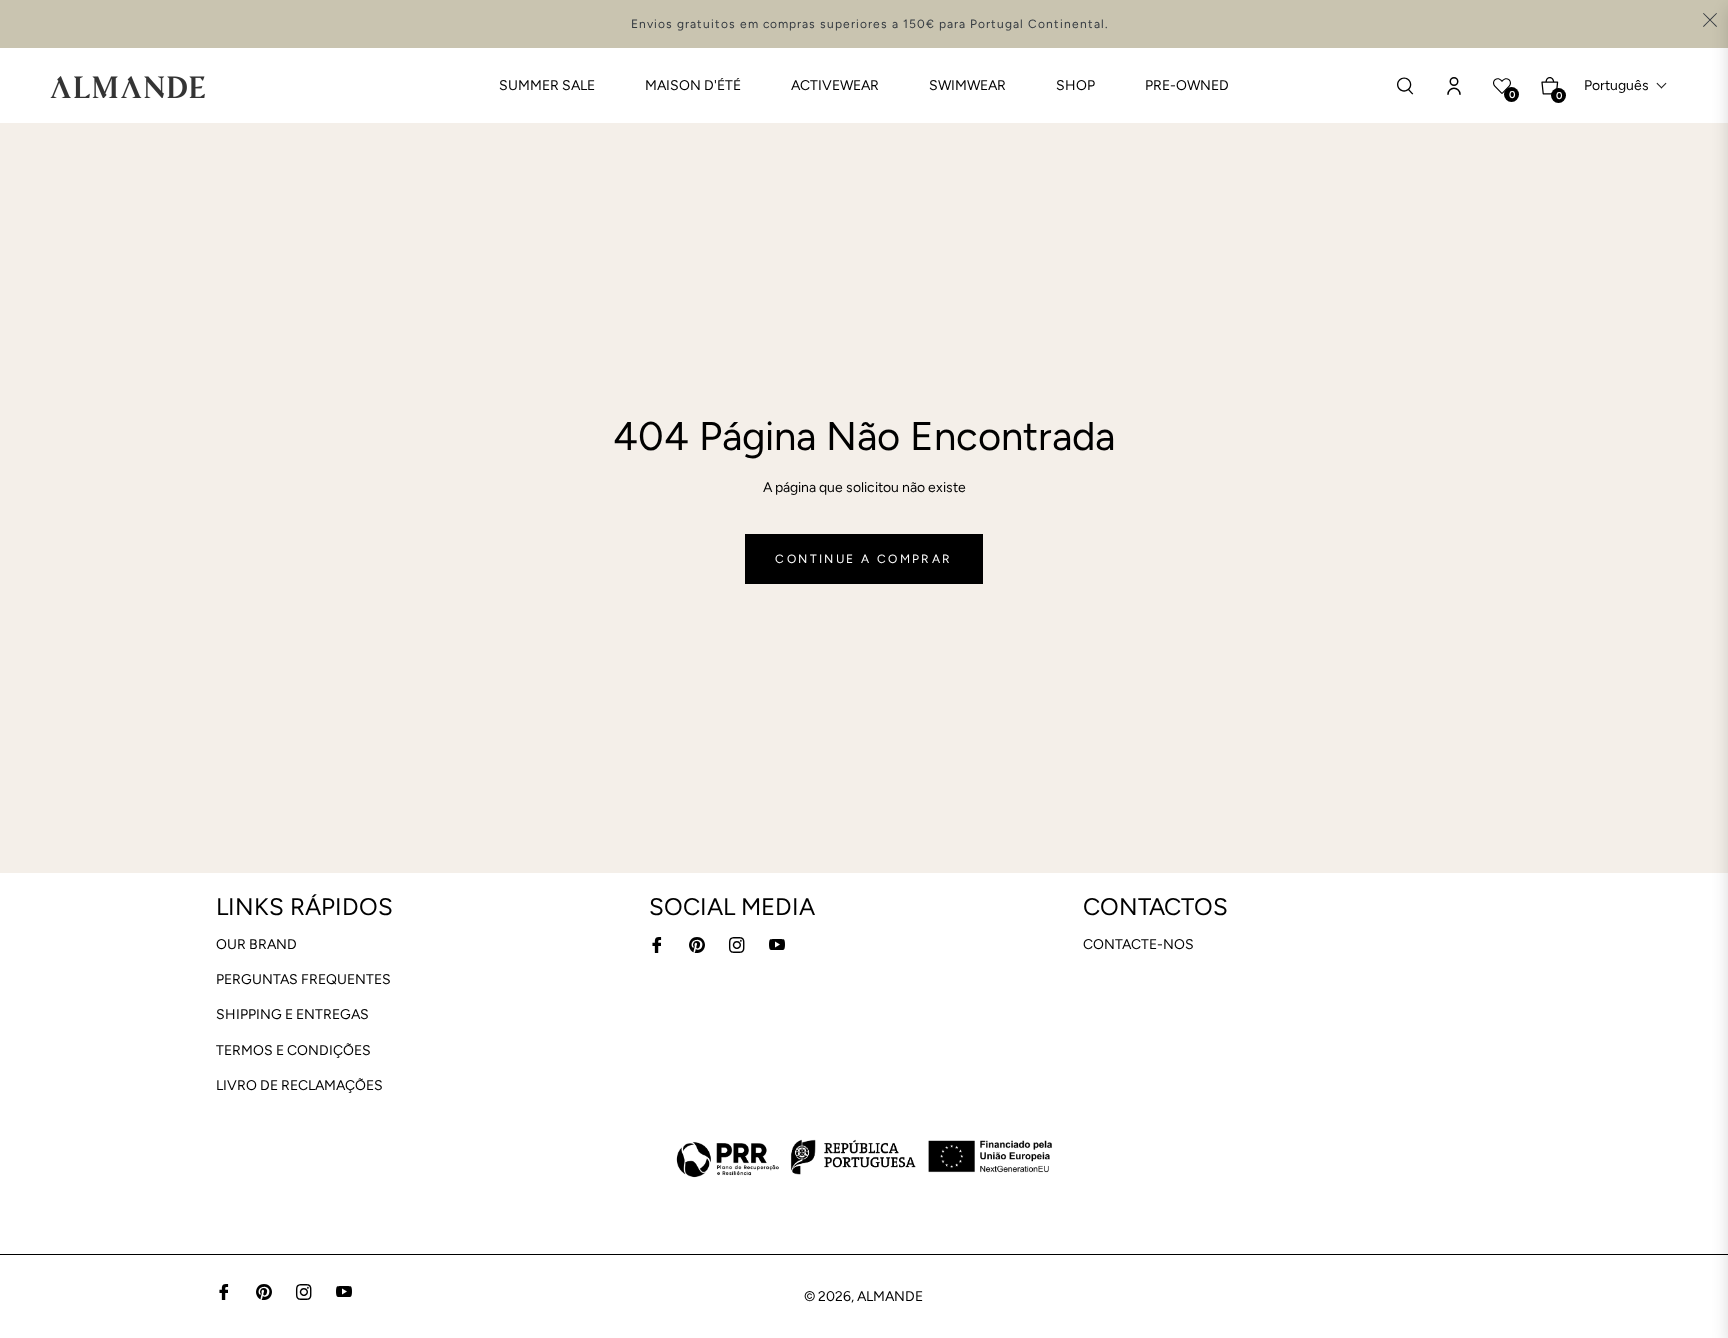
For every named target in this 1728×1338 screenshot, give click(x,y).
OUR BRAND (256, 944)
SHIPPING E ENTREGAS (292, 1014)
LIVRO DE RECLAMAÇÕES (299, 1085)
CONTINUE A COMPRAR (863, 559)
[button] (1626, 85)
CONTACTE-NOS (1138, 944)
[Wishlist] (1454, 86)
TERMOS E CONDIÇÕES (293, 1050)
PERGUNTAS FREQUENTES (303, 979)
